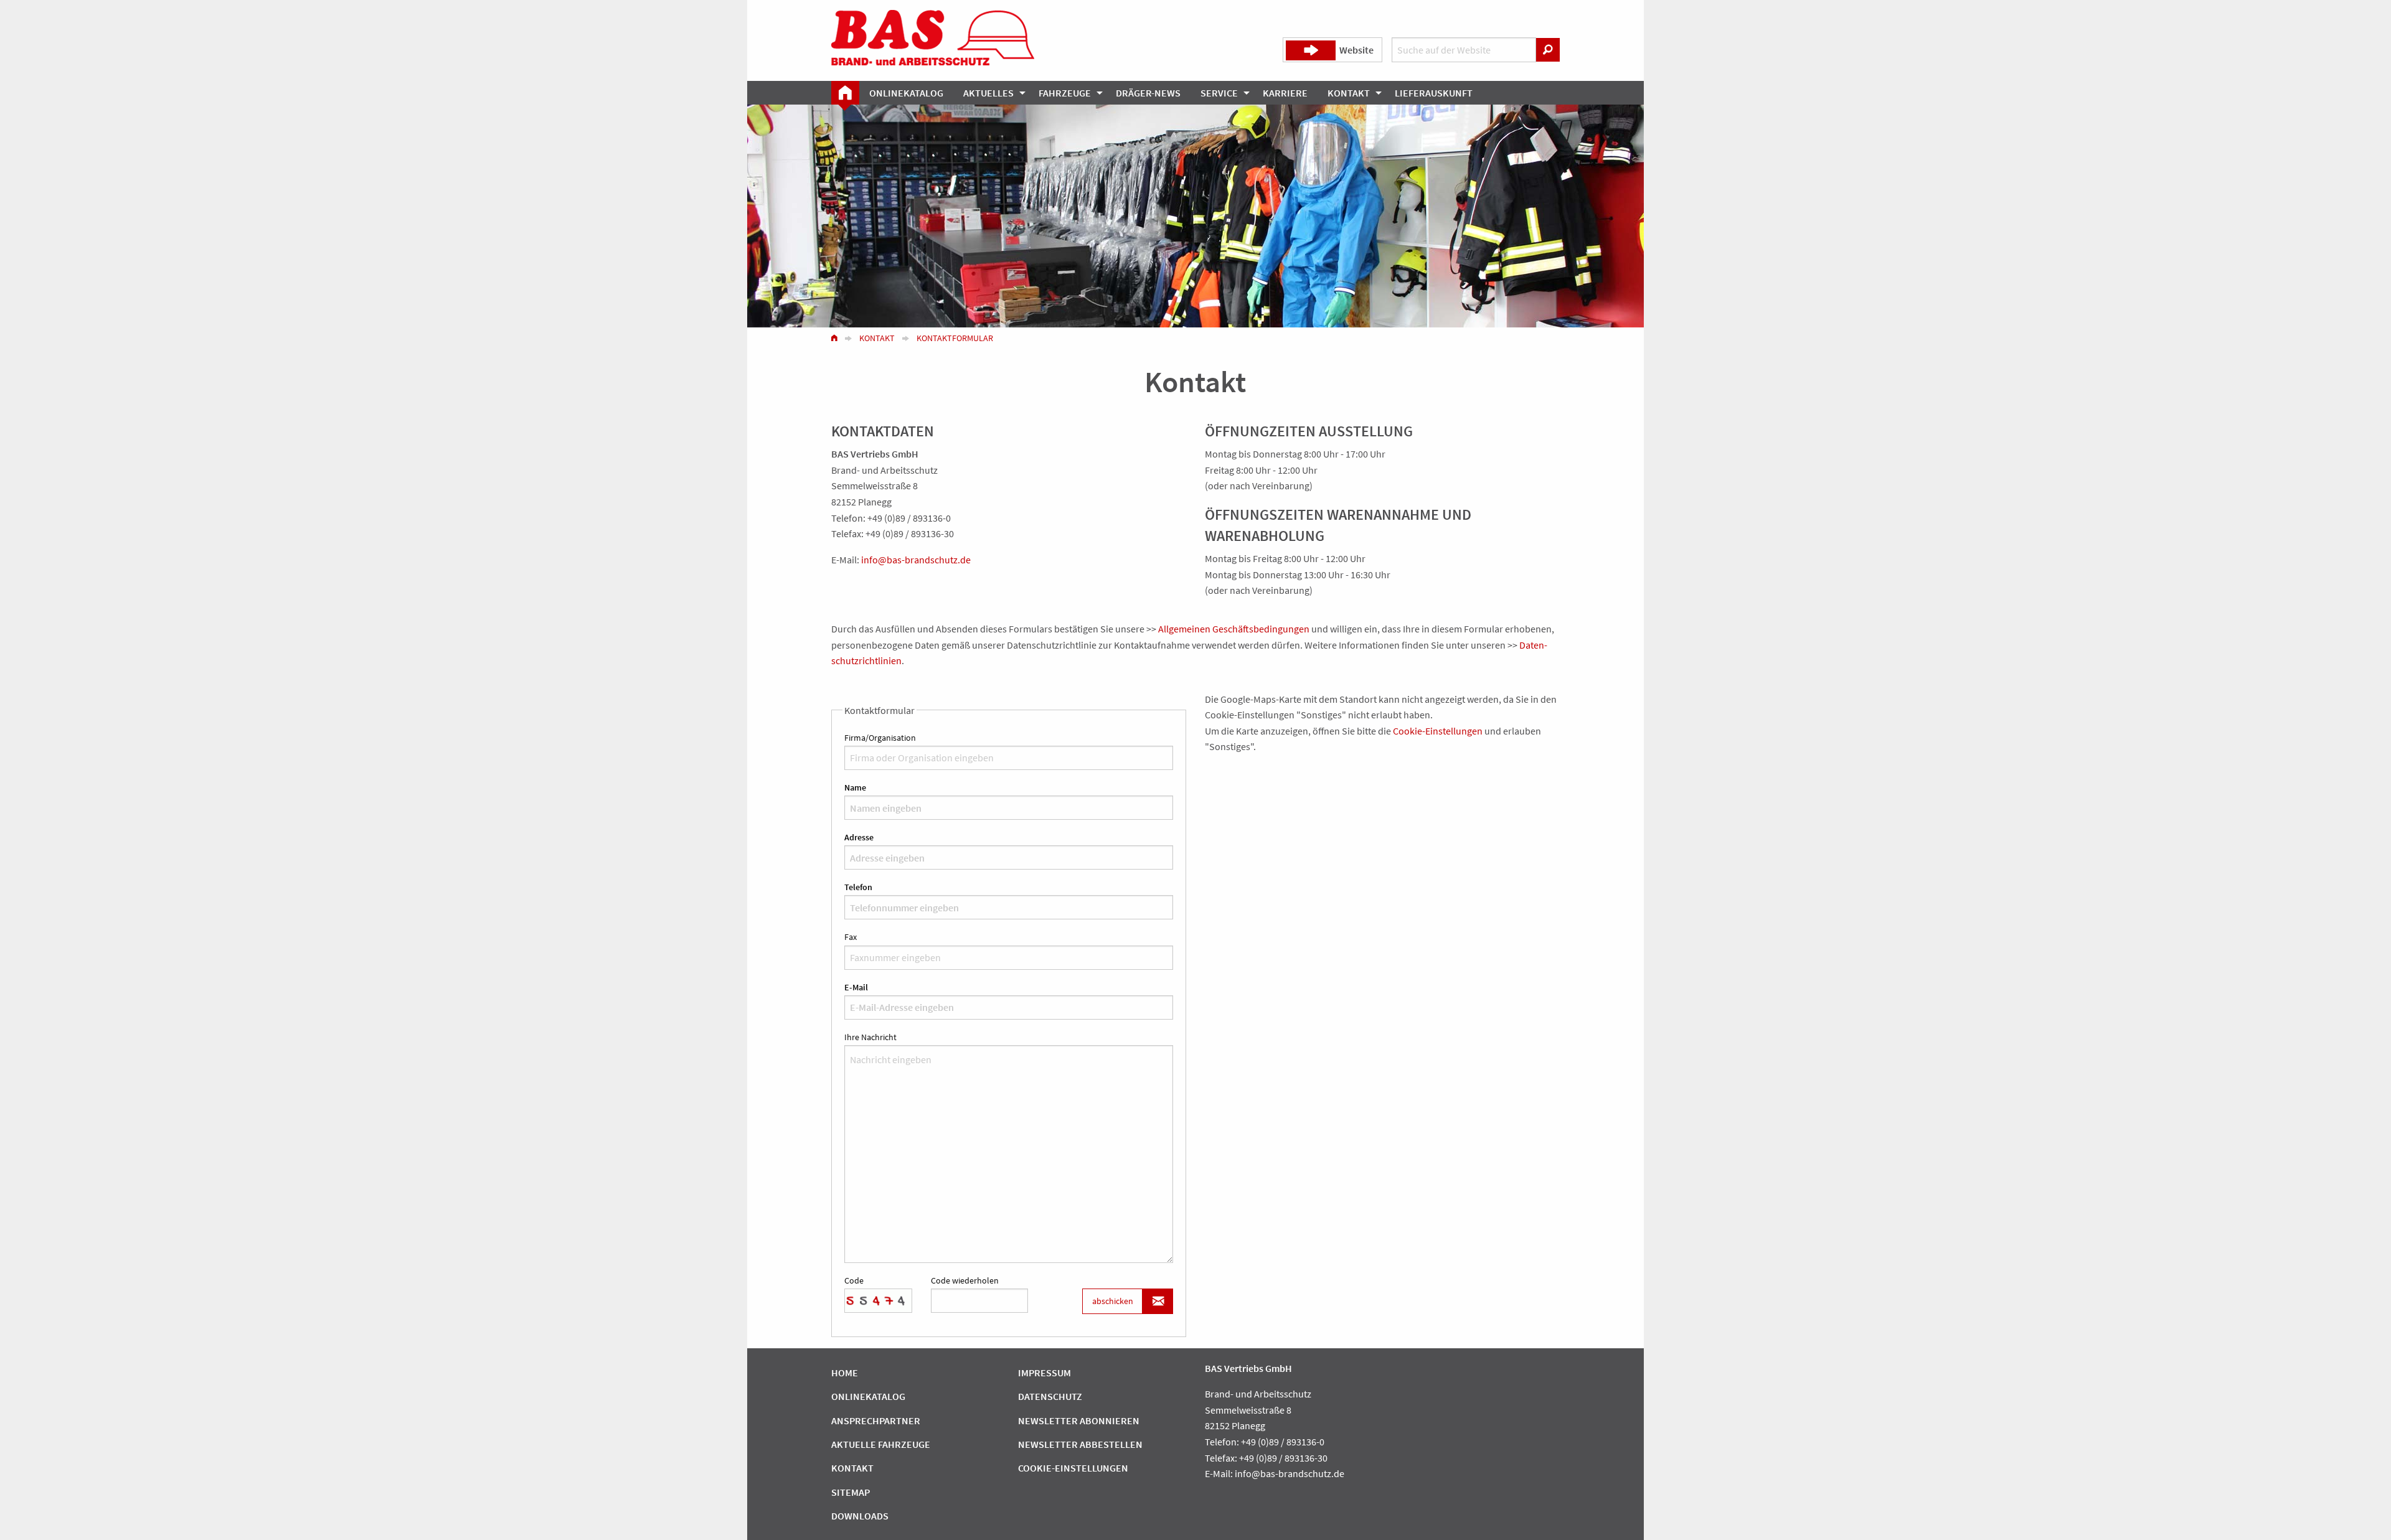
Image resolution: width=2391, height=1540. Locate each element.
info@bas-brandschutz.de (916, 560)
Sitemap (851, 1492)
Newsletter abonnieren (1079, 1420)
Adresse (859, 837)
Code (854, 1280)
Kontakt (1349, 93)
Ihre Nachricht (870, 1037)
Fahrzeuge (1065, 93)
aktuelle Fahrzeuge (881, 1444)
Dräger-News (1148, 93)
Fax (851, 937)
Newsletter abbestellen (1080, 1444)
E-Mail (856, 987)
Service (1219, 93)
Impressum (1045, 1373)
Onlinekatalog (906, 93)
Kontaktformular (955, 338)
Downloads (860, 1516)
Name (855, 787)
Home (845, 1373)
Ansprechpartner (876, 1420)
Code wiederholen (965, 1280)
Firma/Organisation (880, 738)
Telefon (858, 887)
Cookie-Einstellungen (1438, 731)
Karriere (1285, 93)
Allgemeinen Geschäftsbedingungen (1234, 629)
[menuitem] (845, 93)
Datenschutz (1050, 1396)
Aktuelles (988, 93)
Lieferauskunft (1434, 93)
